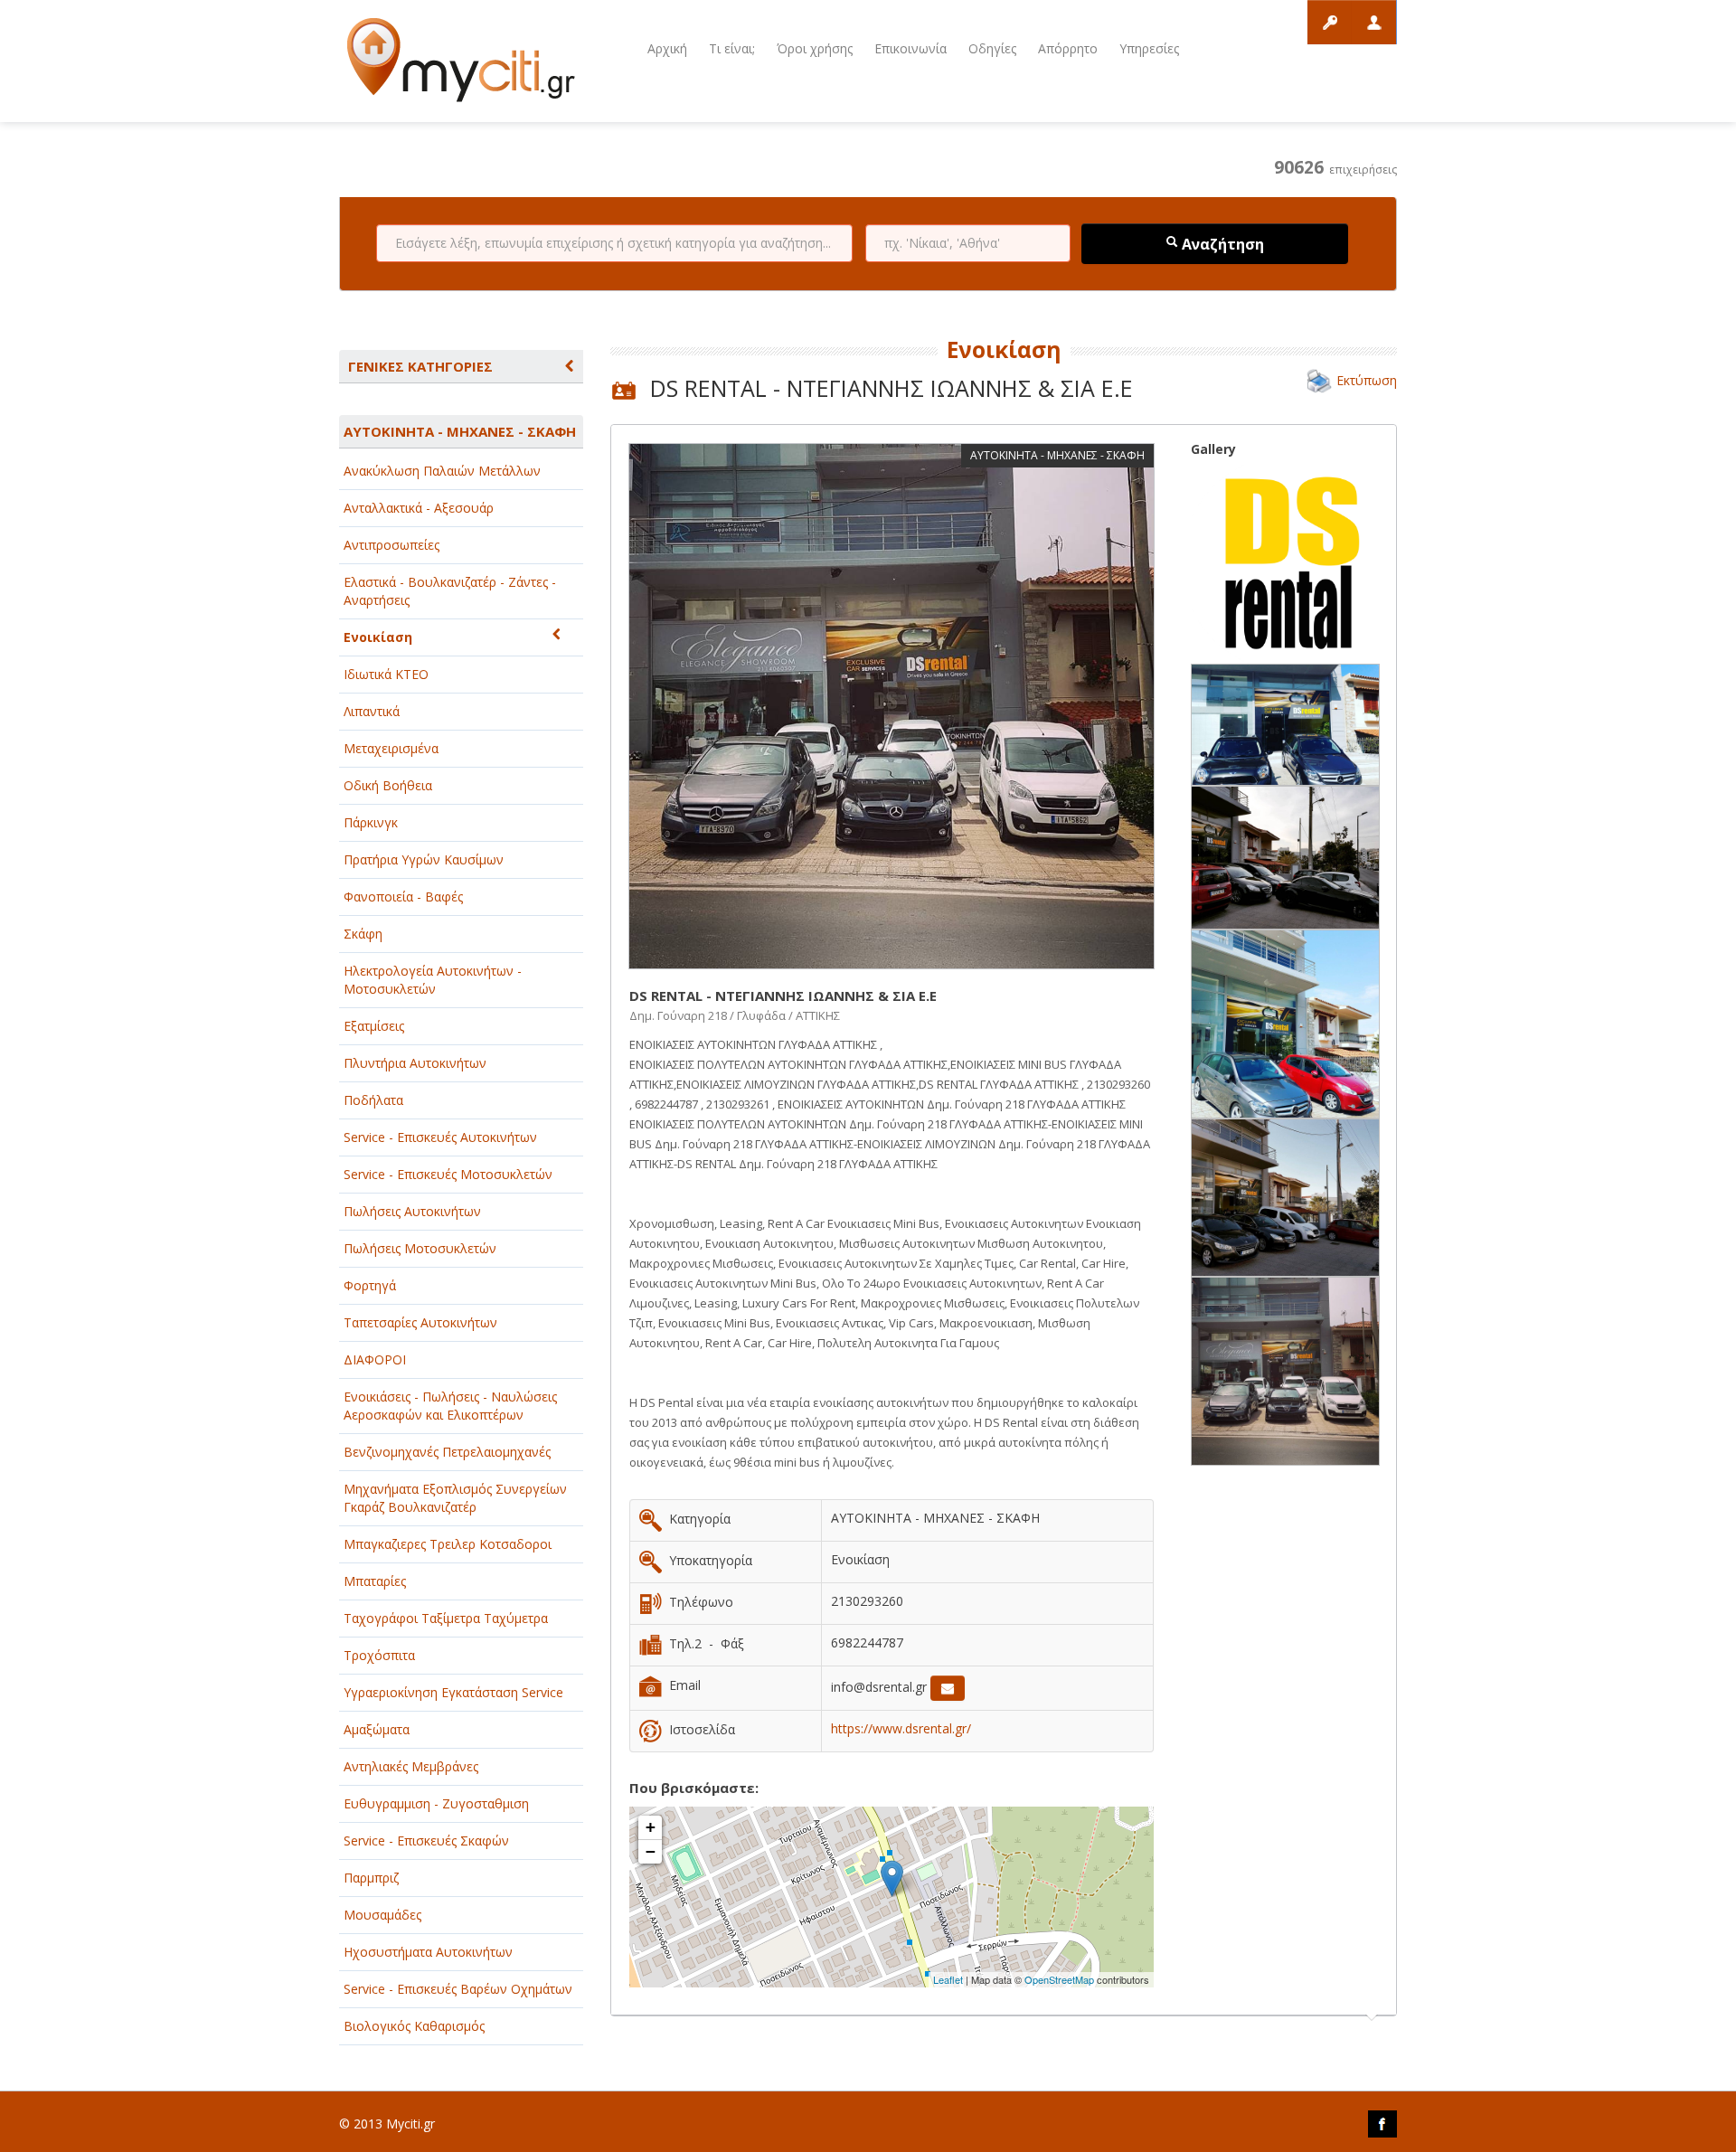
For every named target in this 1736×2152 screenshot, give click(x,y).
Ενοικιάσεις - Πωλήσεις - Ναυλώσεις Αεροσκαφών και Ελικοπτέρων (450, 1406)
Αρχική (667, 48)
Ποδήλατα (373, 1100)
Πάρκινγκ (371, 822)
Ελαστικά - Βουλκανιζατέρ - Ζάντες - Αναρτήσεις (450, 591)
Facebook (1382, 2124)
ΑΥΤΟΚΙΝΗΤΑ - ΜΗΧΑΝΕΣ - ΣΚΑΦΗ (460, 431)
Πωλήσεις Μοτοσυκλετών (420, 1248)
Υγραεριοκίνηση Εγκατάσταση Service (453, 1692)
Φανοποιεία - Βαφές (403, 897)
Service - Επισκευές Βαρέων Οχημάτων (458, 1989)
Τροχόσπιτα (379, 1655)
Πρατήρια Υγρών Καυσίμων (424, 859)
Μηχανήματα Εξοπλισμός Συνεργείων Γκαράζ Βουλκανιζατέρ (455, 1498)
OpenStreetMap (1059, 1979)
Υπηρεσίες (1149, 48)
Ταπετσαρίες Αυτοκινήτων (420, 1322)
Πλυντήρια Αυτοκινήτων (415, 1063)
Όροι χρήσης (815, 48)
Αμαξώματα (377, 1729)
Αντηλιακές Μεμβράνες (411, 1766)
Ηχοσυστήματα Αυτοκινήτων (428, 1952)
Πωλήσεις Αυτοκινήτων (412, 1211)
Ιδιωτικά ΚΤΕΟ (386, 674)
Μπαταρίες (375, 1581)
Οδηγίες (992, 48)
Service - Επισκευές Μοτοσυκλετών (448, 1174)
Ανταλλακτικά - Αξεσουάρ (419, 508)
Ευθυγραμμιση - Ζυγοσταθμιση (436, 1803)
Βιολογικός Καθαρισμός (414, 2026)
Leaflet (948, 1979)
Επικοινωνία (910, 48)
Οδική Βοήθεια (388, 785)
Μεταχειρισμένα (391, 748)
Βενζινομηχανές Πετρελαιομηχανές (447, 1452)
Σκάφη (363, 934)
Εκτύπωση (1367, 380)
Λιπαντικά (372, 711)
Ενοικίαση (378, 637)
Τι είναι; (732, 48)
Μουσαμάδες (382, 1915)
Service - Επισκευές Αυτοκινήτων (440, 1137)
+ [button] (651, 1827)
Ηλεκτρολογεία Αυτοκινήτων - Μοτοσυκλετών (433, 980)
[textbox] (614, 243)
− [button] (651, 1851)
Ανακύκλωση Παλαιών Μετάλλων (442, 471)
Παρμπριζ (371, 1878)
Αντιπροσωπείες (392, 545)
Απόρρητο (1068, 48)
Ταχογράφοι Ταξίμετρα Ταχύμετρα (446, 1618)
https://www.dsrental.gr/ (901, 1728)
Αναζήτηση (1221, 244)
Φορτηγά (370, 1285)
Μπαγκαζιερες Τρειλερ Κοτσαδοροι (448, 1544)
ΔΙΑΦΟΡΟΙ (375, 1359)
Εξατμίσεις (374, 1026)
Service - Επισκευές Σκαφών (426, 1841)
